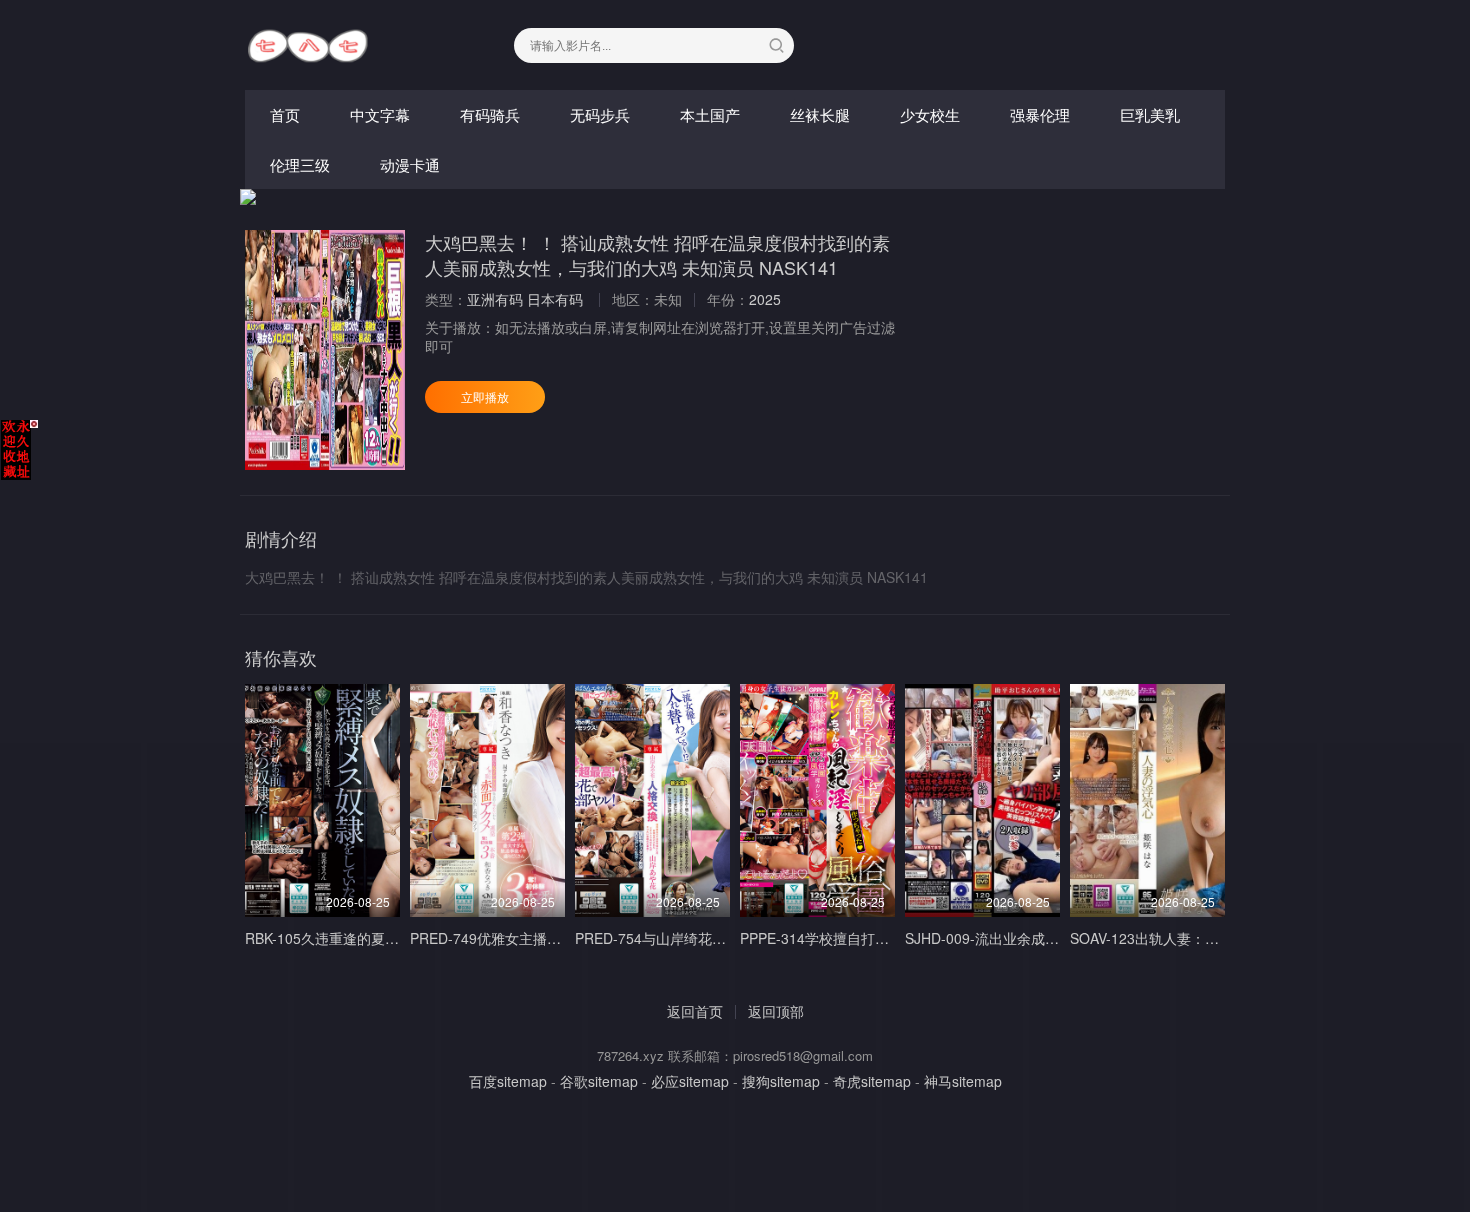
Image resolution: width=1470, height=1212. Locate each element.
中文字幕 (380, 114)
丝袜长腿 (820, 114)
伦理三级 (300, 164)
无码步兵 (600, 114)
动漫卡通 (410, 164)
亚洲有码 (495, 299)
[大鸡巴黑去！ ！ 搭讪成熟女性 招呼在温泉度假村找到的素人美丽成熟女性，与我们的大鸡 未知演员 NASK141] (325, 350)
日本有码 (555, 299)
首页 (285, 114)
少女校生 (930, 114)
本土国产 (710, 114)
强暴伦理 (1040, 114)
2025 (765, 299)
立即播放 (485, 396)
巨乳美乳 (1150, 114)
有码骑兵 (490, 114)
